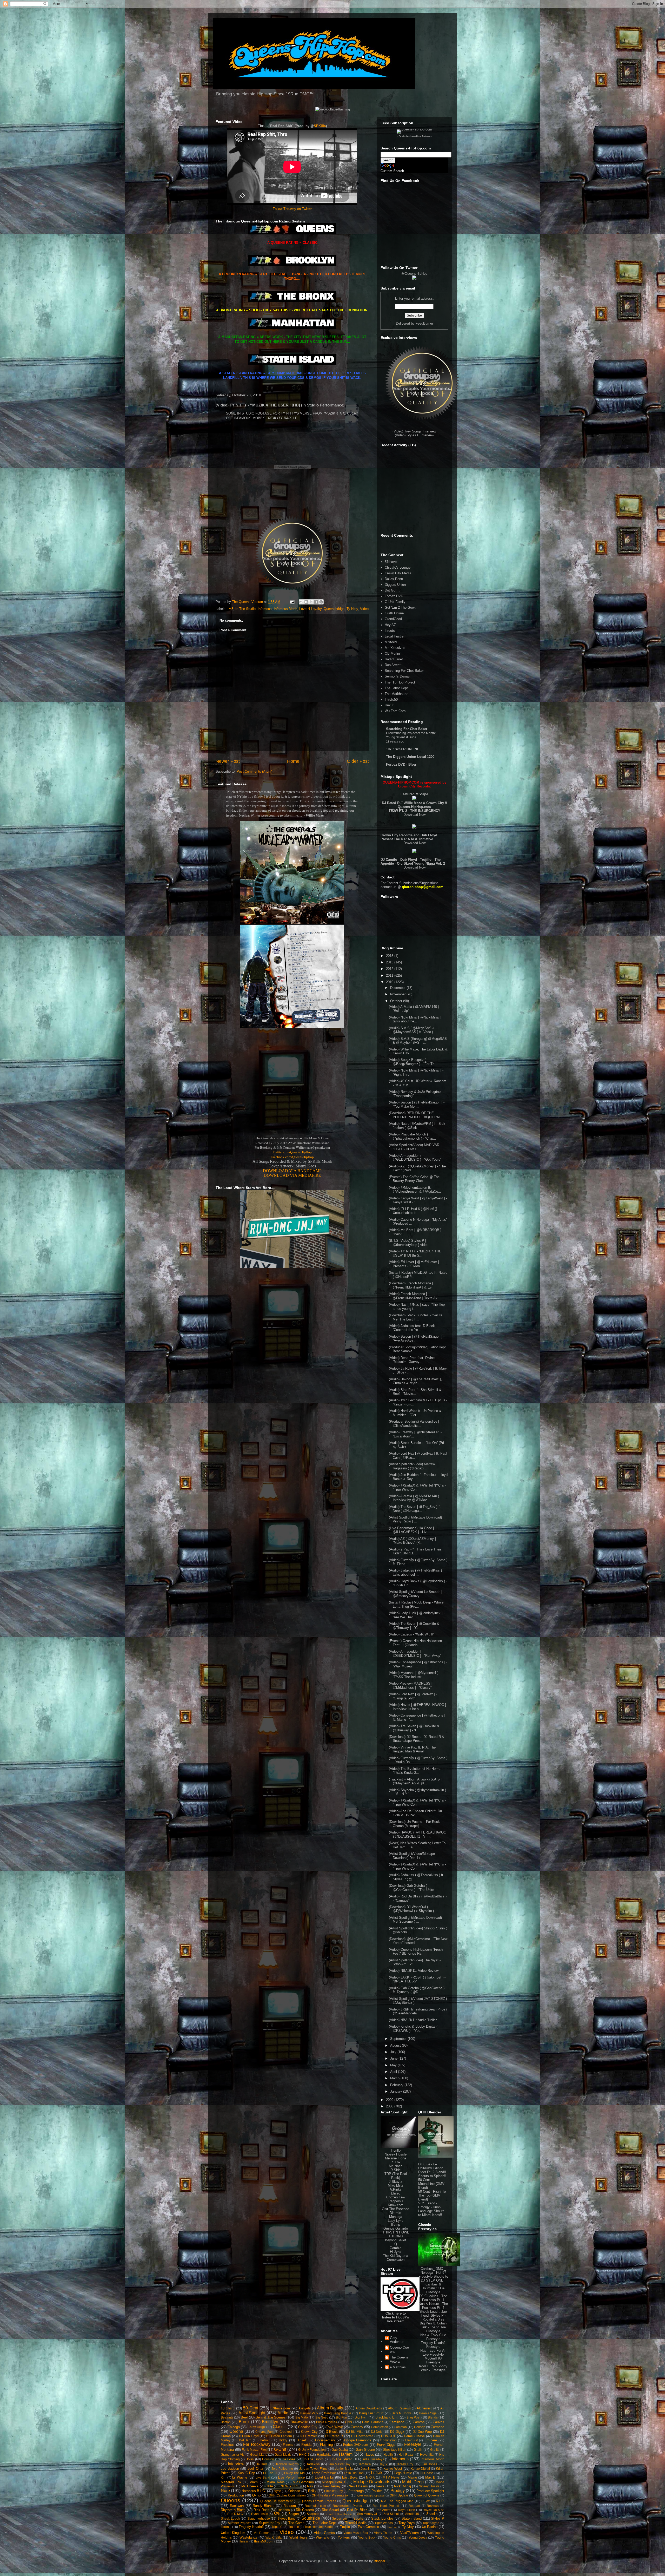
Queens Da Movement (277, 2501)
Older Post (358, 761)
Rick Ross (261, 2510)
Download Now (414, 815)
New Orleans (358, 2486)
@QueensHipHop (414, 274)
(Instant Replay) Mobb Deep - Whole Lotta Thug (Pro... (416, 1604)
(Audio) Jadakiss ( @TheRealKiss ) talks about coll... (415, 1572)
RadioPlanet (394, 659)
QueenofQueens (399, 2350)
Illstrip (395, 2225)
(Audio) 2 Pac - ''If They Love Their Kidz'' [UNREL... (415, 1551)
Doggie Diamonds (358, 2440)
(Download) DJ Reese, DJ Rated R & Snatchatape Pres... (417, 1739)
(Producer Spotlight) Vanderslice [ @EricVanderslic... (414, 1424)
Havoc (369, 2455)
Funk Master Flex (254, 2450)
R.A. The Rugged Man (397, 2501)
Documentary (325, 2440)
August (396, 2045)
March (395, 2078)
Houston (268, 2459)
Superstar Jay (270, 2523)
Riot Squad (330, 2510)
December (398, 988)
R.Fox (425, 2501)
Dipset (301, 2440)
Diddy (283, 2440)
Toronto (226, 2527)
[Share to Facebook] (316, 602)
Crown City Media (398, 573)
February (397, 2085)
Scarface (313, 2514)
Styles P (438, 2518)
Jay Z (383, 2464)
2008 (390, 2106)
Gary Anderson (397, 2340)
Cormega (437, 2427)
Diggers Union (395, 585)
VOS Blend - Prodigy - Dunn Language (429, 2207)
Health (388, 2455)
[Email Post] (292, 602)
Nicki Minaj (402, 2486)
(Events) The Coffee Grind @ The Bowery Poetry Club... (414, 1179)
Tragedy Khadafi (251, 2527)
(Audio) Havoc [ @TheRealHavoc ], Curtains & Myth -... (415, 1381)
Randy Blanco (264, 2506)
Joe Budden (230, 2469)
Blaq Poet (413, 2417)
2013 (390, 962)
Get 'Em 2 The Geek (400, 607)
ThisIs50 (391, 699)
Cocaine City (308, 2427)
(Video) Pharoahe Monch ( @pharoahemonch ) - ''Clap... (413, 1136)
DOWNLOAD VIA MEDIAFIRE (292, 1175)
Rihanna (284, 2510)
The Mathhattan (397, 694)
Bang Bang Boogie (338, 2413)
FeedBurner (424, 323)
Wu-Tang (322, 2537)
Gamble (395, 2248)
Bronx (244, 2422)
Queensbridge (334, 609)
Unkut (389, 705)
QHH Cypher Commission (287, 2495)
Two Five (392, 2527)
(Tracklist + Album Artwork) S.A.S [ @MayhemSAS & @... (415, 1781)
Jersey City (405, 2464)
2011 (390, 975)
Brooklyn (270, 2422)
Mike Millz (395, 2186)
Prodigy (398, 2491)
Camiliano (397, 2422)
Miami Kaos (275, 2482)
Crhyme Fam (265, 2432)
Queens (231, 2500)
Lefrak (377, 2473)
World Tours (298, 2537)
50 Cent (251, 2408)
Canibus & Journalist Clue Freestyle (433, 2288)
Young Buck (367, 2537)
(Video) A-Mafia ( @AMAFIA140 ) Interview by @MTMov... (414, 1498)
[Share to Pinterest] (321, 602)
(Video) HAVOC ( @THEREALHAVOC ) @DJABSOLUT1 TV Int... (417, 1834)
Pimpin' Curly (334, 2491)
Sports (358, 2518)
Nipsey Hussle (396, 2154)
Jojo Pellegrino (282, 2469)
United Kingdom (233, 2533)
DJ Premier (308, 2436)
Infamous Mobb (285, 609)
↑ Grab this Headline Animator (414, 136)
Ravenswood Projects (348, 2506)
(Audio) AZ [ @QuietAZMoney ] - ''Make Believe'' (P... (413, 1541)
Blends (433, 2417)
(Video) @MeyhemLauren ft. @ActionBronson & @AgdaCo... (415, 1190)
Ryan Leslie (260, 2514)
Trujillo (396, 2150)
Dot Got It (392, 590)
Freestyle (413, 2444)
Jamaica (364, 2464)
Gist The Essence (395, 2209)
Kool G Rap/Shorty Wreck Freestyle (433, 2368)
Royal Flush (407, 2510)
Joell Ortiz (255, 2469)
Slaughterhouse (259, 2518)
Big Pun (341, 2417)
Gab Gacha (340, 2450)
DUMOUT (388, 2436)
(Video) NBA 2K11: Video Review (414, 1971)
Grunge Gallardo (396, 2228)
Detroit (265, 2440)
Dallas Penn (394, 579)
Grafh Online (394, 613)
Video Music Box (356, 2533)
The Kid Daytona (395, 2256)
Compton (400, 2427)
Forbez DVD (394, 596)
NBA (270, 2486)
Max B (430, 2477)
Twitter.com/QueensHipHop (292, 1152)
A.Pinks (396, 2189)
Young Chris (392, 2537)
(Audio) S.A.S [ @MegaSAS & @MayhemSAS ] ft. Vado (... (413, 1030)
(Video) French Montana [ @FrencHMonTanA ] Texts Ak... (415, 1296)
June (394, 2058)
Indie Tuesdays (373, 2459)
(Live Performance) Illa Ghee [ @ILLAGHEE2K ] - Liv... (411, 1530)
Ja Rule (262, 2464)
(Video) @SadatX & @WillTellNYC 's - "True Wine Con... (417, 1487)
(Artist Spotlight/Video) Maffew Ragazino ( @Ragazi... (412, 1466)
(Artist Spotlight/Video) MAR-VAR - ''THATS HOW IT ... (415, 1147)
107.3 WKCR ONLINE (403, 749)
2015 (390, 956)
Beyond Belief (395, 2240)
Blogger (379, 2561)
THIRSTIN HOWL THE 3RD (396, 2234)
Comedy (357, 2427)
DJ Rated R (334, 2436)
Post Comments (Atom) (254, 771)
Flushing (326, 2445)
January (397, 2091)
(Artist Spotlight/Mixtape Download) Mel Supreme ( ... (415, 1920)
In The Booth (314, 2459)
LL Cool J (270, 2473)
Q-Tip (256, 2495)
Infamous (265, 609)
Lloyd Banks (324, 2477)
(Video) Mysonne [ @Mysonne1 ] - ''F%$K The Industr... (415, 1675)
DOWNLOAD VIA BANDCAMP (292, 1171)
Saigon (294, 2514)
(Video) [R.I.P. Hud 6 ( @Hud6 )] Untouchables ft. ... (413, 1211)
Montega (396, 2217)
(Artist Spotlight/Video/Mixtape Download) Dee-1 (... (412, 1856)
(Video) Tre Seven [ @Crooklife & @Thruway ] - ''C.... (414, 1626)
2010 (390, 982)
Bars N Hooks (402, 2413)
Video (364, 609)
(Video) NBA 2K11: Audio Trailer (413, 2020)
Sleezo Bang (287, 2518)
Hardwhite (324, 2455)
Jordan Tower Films (313, 2469)
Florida (306, 2445)
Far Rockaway (257, 2444)
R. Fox (395, 2162)
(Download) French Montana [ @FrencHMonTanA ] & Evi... (412, 1285)
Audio (283, 2413)
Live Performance (291, 2477)
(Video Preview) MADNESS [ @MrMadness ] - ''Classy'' (411, 1685)
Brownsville (299, 2422)
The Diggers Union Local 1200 (410, 757)
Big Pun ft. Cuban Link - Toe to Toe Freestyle (433, 2327)
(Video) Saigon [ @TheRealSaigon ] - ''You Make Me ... (417, 1104)
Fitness (288, 2445)
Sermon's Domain (398, 676)
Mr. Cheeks (250, 2486)
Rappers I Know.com (396, 2203)
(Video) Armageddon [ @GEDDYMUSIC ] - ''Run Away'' (415, 1654)
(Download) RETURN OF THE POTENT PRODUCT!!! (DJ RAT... (416, 1115)
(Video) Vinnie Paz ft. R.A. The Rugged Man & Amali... (412, 1749)
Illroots (390, 631)
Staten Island (412, 2518)
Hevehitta (427, 2455)
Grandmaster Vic (233, 2455)
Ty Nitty (352, 609)
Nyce (277, 2491)
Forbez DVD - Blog (401, 764)
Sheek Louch (230, 2518)
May (394, 2065)
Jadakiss (313, 2464)
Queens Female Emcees (318, 2501)
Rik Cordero (305, 2510)
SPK (277, 2514)
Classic (280, 2427)
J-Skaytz (396, 2182)
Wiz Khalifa (274, 2537)
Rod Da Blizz (357, 2510)
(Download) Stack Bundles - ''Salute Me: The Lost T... (416, 1317)
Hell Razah (406, 2455)
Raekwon (237, 2506)
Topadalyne (431, 2523)
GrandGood (393, 619)
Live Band (263, 2477)
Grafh (418, 2450)
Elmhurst (411, 2440)
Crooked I (287, 2432)
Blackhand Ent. (387, 2417)
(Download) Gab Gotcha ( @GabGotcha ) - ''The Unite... (413, 1888)
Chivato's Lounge (398, 567)
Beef (244, 2417)
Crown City (309, 2432)
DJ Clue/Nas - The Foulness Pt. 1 (433, 2298)
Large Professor (324, 2473)
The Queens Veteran (399, 2359)
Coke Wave (334, 2427)
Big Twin (361, 2417)
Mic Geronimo (303, 2482)
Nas (310, 2486)
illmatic (244, 2541)
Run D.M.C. (235, 2514)
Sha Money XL (368, 2514)
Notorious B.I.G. (254, 2491)
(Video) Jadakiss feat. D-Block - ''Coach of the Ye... (413, 1328)
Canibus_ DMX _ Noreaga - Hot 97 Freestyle (432, 2273)
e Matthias (398, 2367)
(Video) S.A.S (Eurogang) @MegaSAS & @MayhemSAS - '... (418, 1041)
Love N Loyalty (310, 609)
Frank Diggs (386, 2445)
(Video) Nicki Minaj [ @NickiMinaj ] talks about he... (415, 1019)
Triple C (277, 2527)
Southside (311, 2518)
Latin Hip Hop (354, 2473)
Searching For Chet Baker (404, 671)
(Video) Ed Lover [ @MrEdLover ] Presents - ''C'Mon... (414, 1264)
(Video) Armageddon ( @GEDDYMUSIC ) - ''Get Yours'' (415, 1158)
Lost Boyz (350, 2477)
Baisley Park (309, 2413)
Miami (254, 2482)
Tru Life (294, 2527)
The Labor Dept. (397, 688)
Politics (377, 2491)
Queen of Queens (427, 2495)
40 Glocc (228, 2408)
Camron (419, 2422)
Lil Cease (427, 2473)
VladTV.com (410, 2533)
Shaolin (432, 2514)
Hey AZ (390, 625)
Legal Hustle (394, 636)
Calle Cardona (373, 2422)
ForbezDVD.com (356, 2445)
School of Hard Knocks (338, 2514)
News (380, 2486)
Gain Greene (365, 2450)
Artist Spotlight (252, 2413)
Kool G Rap (247, 2473)
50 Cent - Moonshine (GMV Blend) (431, 2184)
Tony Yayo (407, 2523)
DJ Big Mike (355, 2432)
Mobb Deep (413, 2482)
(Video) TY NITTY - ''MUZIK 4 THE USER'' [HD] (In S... (415, 1253)
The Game (296, 2523)
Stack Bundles (382, 2518)
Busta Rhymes (327, 2422)
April (394, 2072)
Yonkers (344, 2537)
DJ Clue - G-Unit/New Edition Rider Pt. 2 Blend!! (432, 2168)
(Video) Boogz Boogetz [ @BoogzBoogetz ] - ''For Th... (413, 1062)
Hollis (250, 2459)
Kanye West (393, 2469)
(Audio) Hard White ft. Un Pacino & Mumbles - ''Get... (415, 1413)
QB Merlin (392, 653)
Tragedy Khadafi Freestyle (433, 2345)
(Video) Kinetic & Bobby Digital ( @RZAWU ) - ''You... (413, 2029)
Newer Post (228, 761)
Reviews (433, 2506)
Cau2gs (438, 2422)
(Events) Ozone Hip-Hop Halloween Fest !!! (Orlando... (415, 1643)
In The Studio (245, 609)
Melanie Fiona (395, 2158)
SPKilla (320, 126)
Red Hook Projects (386, 2506)
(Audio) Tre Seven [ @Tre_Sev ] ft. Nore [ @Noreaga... (415, 1509)
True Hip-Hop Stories (319, 2527)
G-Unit (280, 2449)
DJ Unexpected (362, 2436)
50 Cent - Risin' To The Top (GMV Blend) (432, 2195)
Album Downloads (369, 2408)
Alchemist (424, 2408)
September (399, 2039)
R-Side (395, 2170)
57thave (391, 562)
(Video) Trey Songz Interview (414, 431)
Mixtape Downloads (372, 2482)
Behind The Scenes (271, 2417)
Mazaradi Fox (231, 2482)
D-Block (332, 2432)
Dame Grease (414, 2436)
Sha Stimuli (391, 2514)
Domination (388, 2440)
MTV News (391, 2477)
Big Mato (302, 2417)
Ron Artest (393, 665)
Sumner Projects (240, 2523)
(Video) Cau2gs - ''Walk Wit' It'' (412, 1634)
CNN (348, 2422)
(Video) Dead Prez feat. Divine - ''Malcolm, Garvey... (413, 1360)
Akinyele (305, 2408)
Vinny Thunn (383, 2533)
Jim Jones (430, 2464)
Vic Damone (263, 2533)
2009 (390, 2100)
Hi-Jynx (396, 2252)
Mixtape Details (334, 2482)
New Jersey (332, 2486)
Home (293, 761)
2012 (390, 969)
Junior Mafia (344, 2469)
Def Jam (245, 2440)
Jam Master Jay (339, 2464)
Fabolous (228, 2445)
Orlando (294, 2491)
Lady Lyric (396, 2221)
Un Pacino (430, 2527)
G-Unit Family (395, 602)
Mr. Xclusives (395, 648)
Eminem (431, 2440)
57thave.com (280, 2408)
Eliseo (396, 2193)
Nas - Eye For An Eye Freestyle (433, 2352)
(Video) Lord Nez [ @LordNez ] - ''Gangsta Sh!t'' (413, 1696)
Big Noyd (322, 2417)
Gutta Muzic (283, 2455)
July (394, 2052)
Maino (412, 2477)
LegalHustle (403, 2473)
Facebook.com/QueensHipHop (292, 1157)
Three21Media (356, 2523)
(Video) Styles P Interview (414, 435)
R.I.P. (440, 2501)
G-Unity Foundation (312, 2450)
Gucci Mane (259, 2455)
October (397, 1001)
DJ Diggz (397, 2432)
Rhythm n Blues (233, 2510)
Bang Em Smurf (371, 2413)
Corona (236, 2431)
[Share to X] (311, 602)
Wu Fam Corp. (396, 711)
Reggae (414, 2506)
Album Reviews (399, 2408)
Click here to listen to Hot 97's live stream (395, 2317)
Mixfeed (391, 642)
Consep (420, 2427)
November (398, 994)
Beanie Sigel (428, 2413)
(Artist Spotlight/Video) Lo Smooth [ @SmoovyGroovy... (416, 1594)
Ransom (290, 2506)
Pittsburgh (356, 2491)
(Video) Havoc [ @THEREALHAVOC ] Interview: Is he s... (417, 1707)
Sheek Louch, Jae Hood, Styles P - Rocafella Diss (433, 2315)
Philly (312, 2491)
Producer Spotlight (430, 2491)
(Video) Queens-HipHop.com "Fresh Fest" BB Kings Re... (416, 1952)
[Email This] (301, 602)
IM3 (230, 609)
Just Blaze (368, 2469)
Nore (225, 2491)
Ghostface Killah (395, 2450)
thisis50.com (264, 2541)
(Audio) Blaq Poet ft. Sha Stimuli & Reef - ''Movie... (415, 1392)
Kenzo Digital (420, 2469)
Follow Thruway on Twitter (292, 209)
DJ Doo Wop (422, 2432)
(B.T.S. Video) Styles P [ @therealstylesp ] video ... (411, 1243)
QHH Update (399, 2495)
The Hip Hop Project (400, 682)
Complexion (396, 2260)
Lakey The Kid (294, 2473)
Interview (236, 2464)
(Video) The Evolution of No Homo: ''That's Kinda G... (415, 1771)
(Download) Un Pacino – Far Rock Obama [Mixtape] (414, 1824)
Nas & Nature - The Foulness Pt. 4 (433, 2306)
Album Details (330, 2408)
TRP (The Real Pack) (396, 2176)
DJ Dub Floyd (249, 2436)
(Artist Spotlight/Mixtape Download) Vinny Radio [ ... (415, 1519)
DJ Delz (377, 2432)
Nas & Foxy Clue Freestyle (433, 2337)
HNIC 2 (304, 2455)
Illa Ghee (288, 2459)
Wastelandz (248, 2537)
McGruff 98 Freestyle (433, 2360)
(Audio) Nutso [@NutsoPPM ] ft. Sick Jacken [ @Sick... (417, 1126)
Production (236, 2495)
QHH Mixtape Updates (371, 2496)
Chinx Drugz (256, 2427)
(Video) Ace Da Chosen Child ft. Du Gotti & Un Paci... (415, 1813)
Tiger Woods (384, 2523)
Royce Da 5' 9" (433, 2510)
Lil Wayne (240, 2477)
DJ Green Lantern (279, 2436)
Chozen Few (396, 2197)
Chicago (234, 2427)
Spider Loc (340, 2518)
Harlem (346, 2454)
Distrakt (395, 2213)
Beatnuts (227, 2417)
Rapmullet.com (315, 2506)
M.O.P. (370, 2477)
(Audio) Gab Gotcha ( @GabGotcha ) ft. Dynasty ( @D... (417, 1990)
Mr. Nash (396, 2166)
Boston (226, 2422)
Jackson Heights (287, 2464)
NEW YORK (290, 2486)
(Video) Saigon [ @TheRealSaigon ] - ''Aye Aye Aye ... (417, 1339)
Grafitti (435, 2450)
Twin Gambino (368, 2527)
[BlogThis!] (306, 602)
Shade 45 (412, 2514)
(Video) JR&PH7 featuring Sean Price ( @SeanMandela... (418, 2011)
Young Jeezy (418, 2537)
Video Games (324, 2533)
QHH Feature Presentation (331, 2495)
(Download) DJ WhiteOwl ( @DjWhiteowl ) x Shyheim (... (413, 1909)
